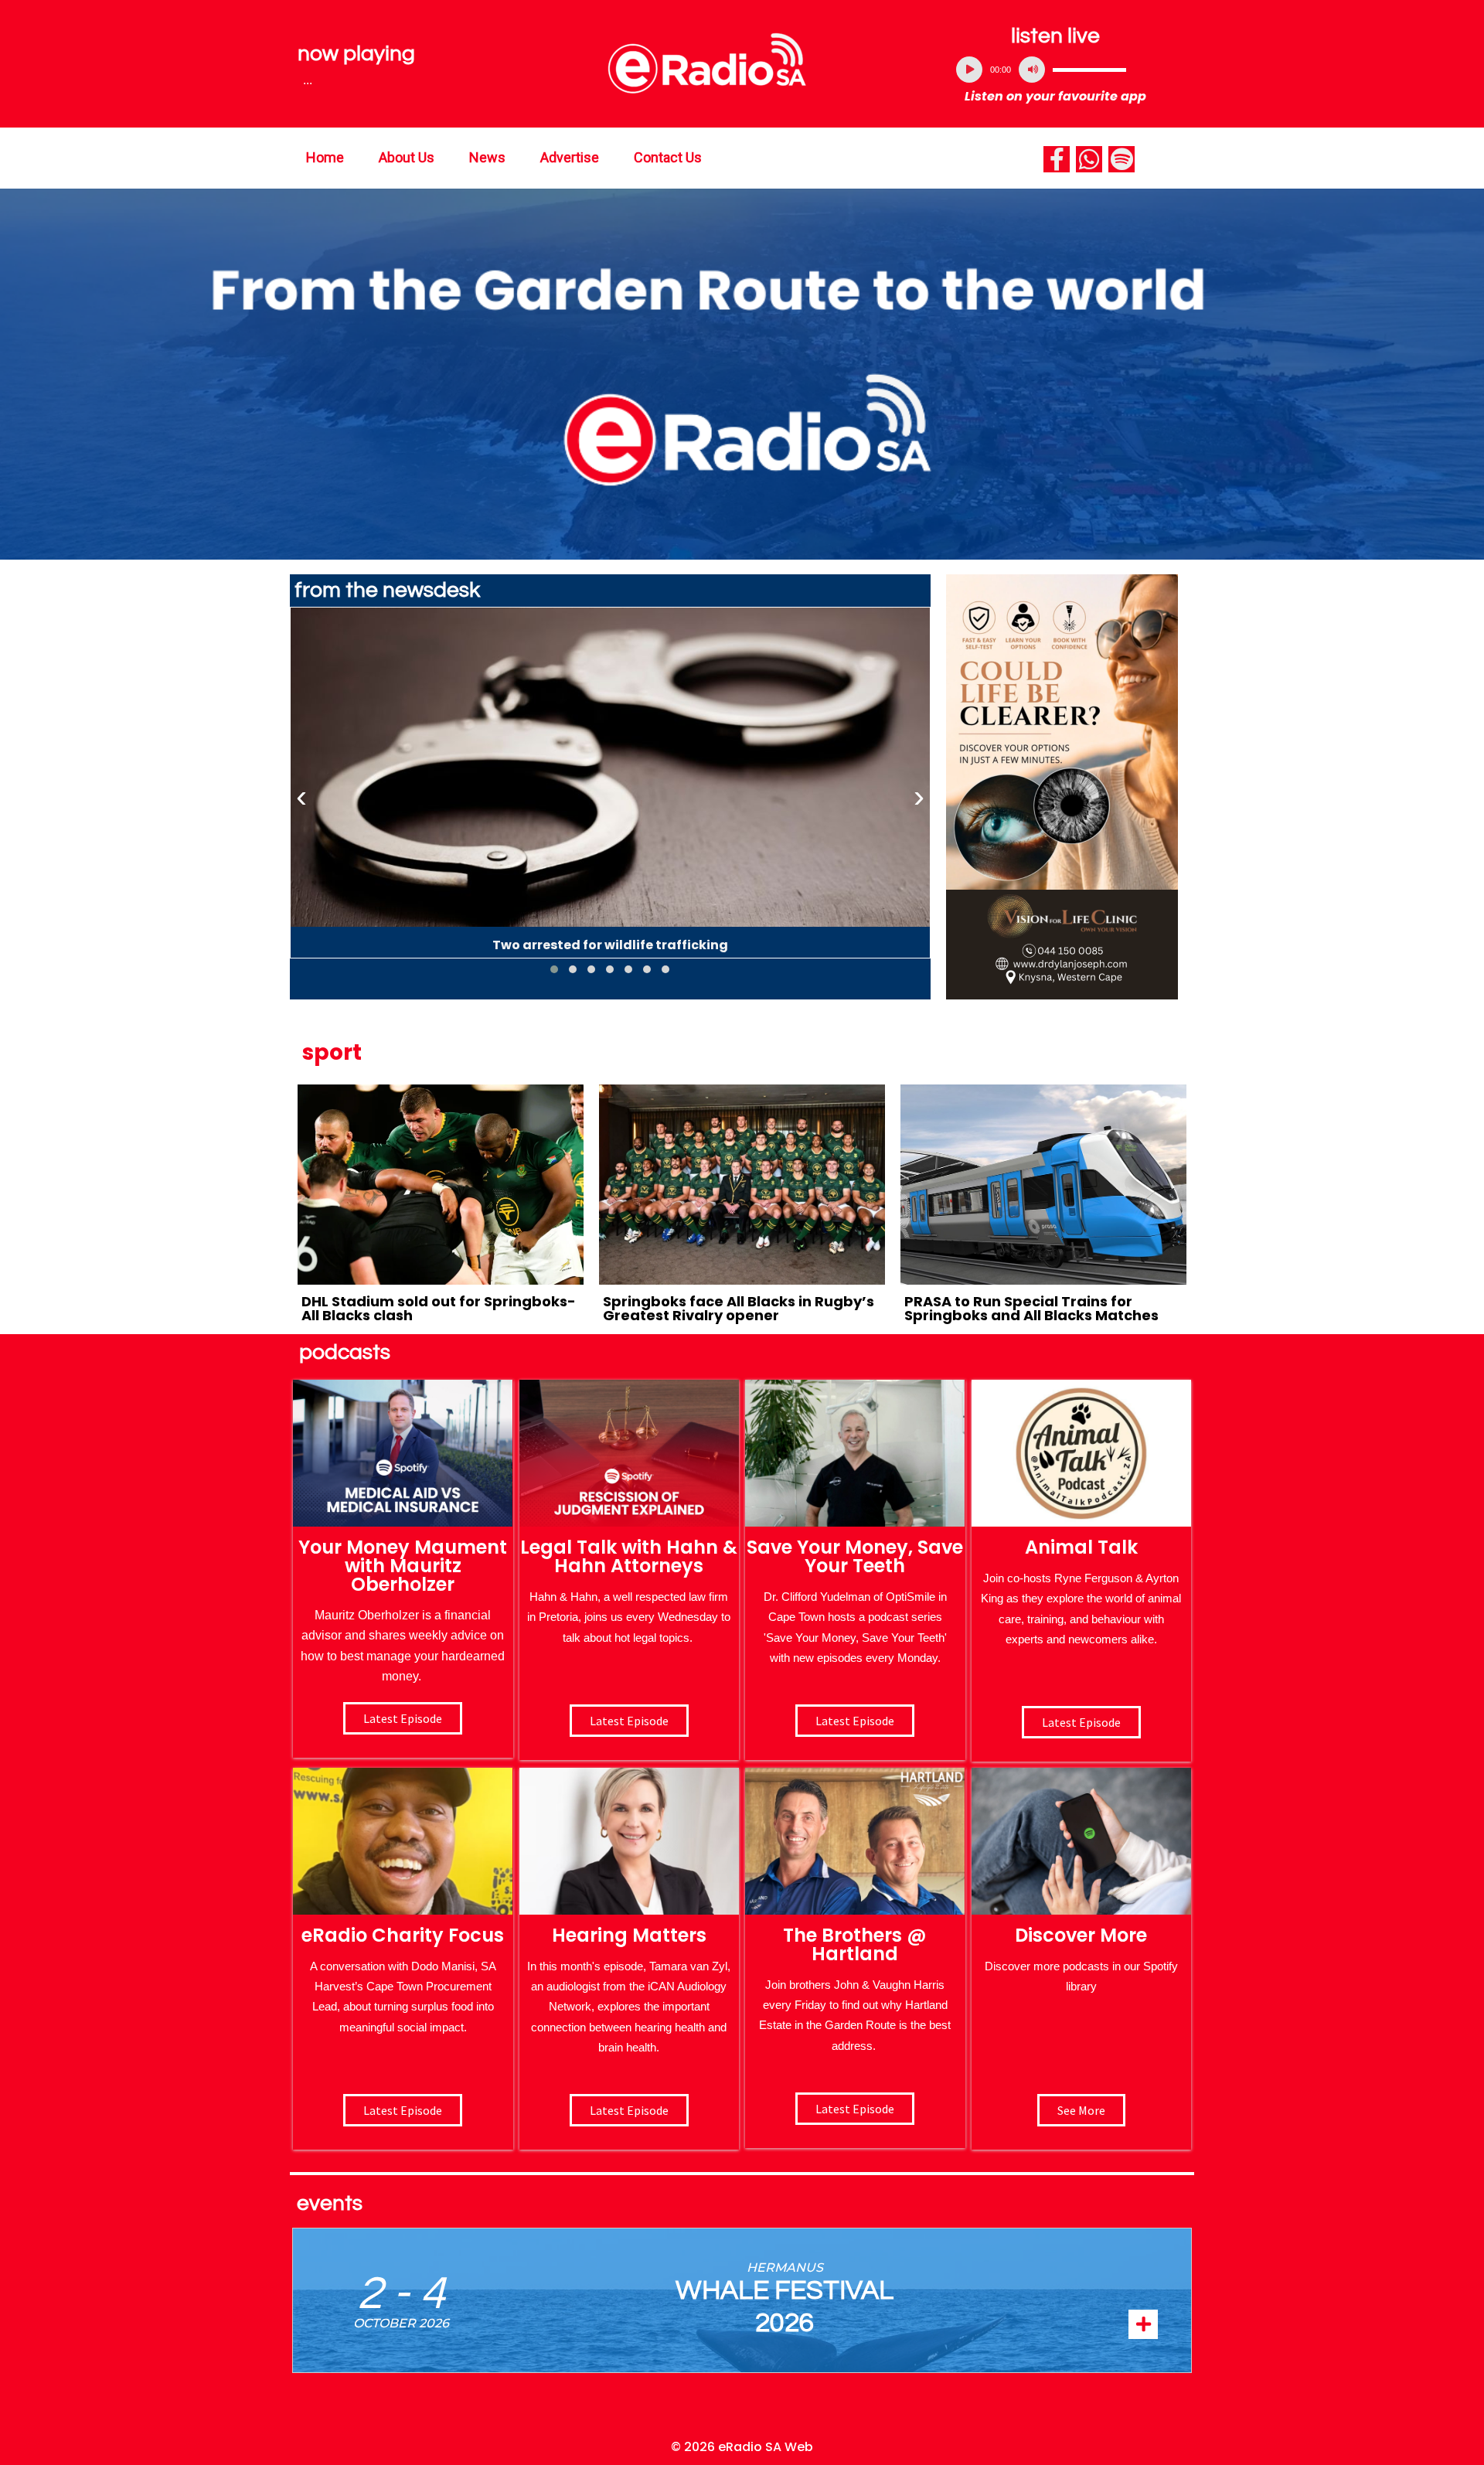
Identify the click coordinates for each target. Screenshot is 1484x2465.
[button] (554, 969)
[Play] (969, 70)
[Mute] (1032, 70)
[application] (1056, 70)
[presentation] (301, 797)
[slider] (1089, 70)
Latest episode (403, 1718)
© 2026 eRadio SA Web (742, 2447)
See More (1081, 2110)
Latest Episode (855, 1721)
